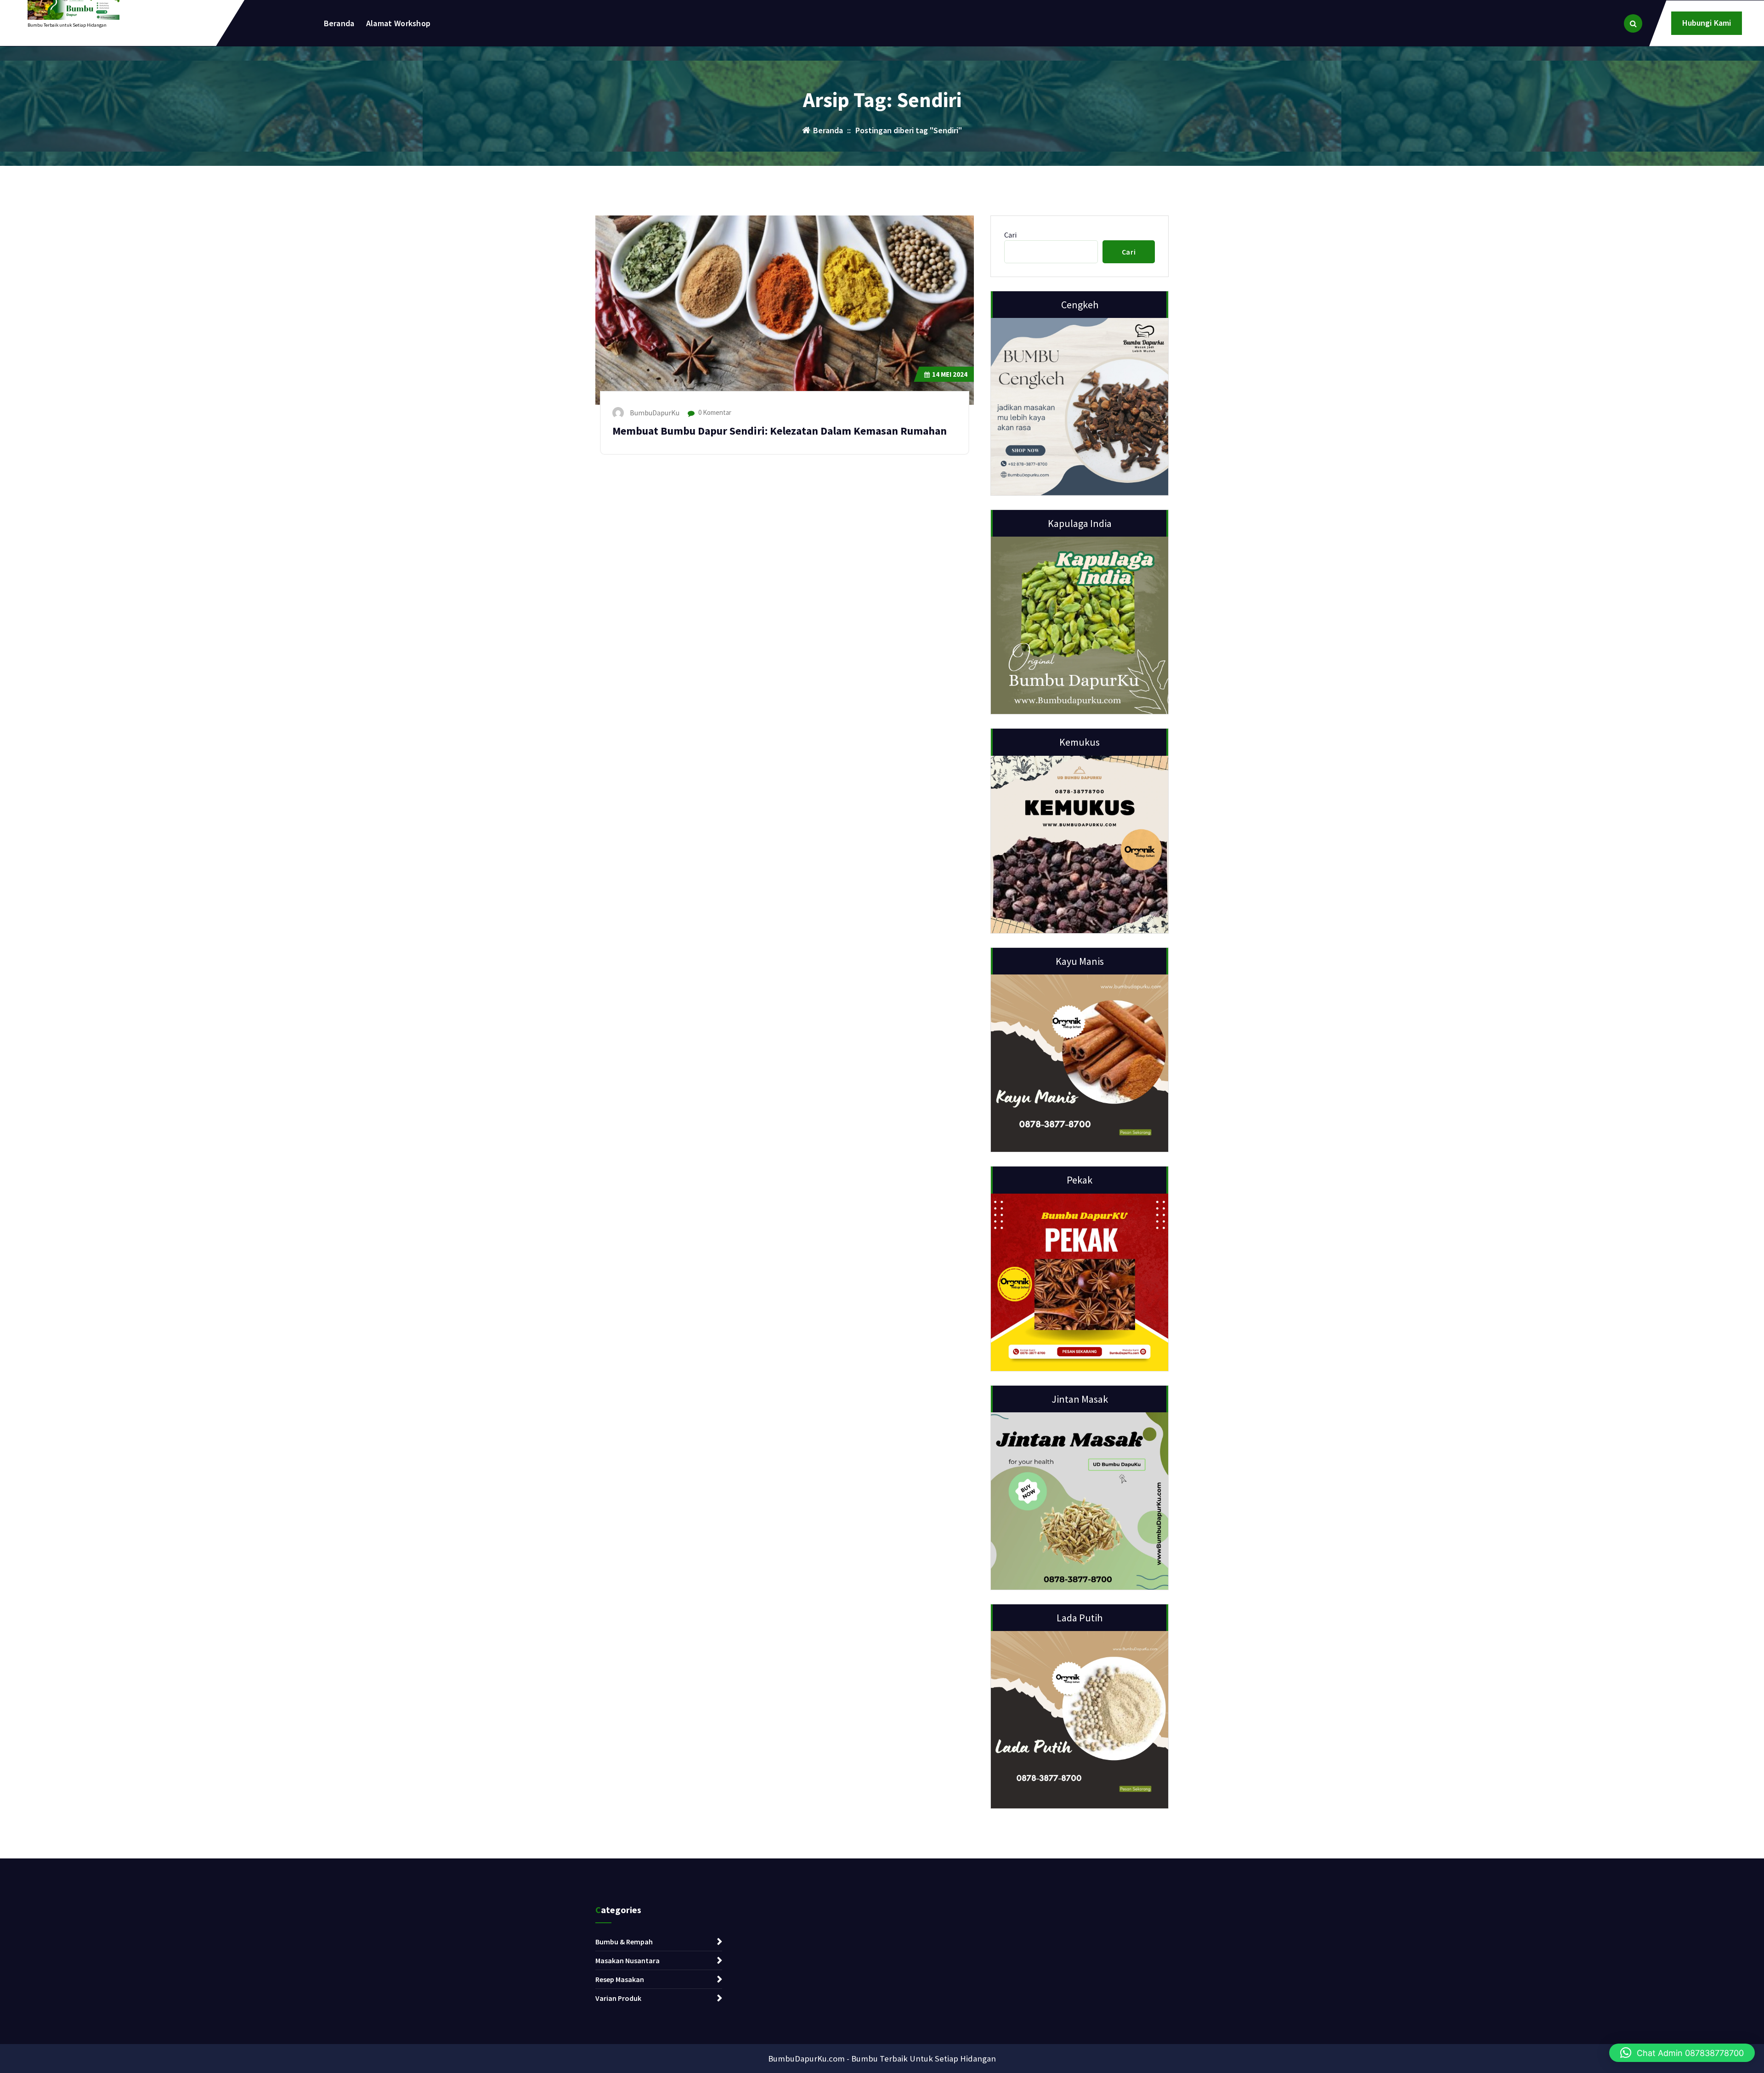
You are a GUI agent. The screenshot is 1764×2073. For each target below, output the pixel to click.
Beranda (339, 23)
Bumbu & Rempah (624, 1942)
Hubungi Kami (1707, 23)
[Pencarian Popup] (1633, 23)
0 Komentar (714, 412)
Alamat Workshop (399, 23)
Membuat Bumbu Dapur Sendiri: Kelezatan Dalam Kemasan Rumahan (780, 431)
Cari (1010, 235)
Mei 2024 (950, 374)
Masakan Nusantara (628, 1960)
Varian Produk (618, 1998)
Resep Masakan (620, 1979)
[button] (1682, 2053)
